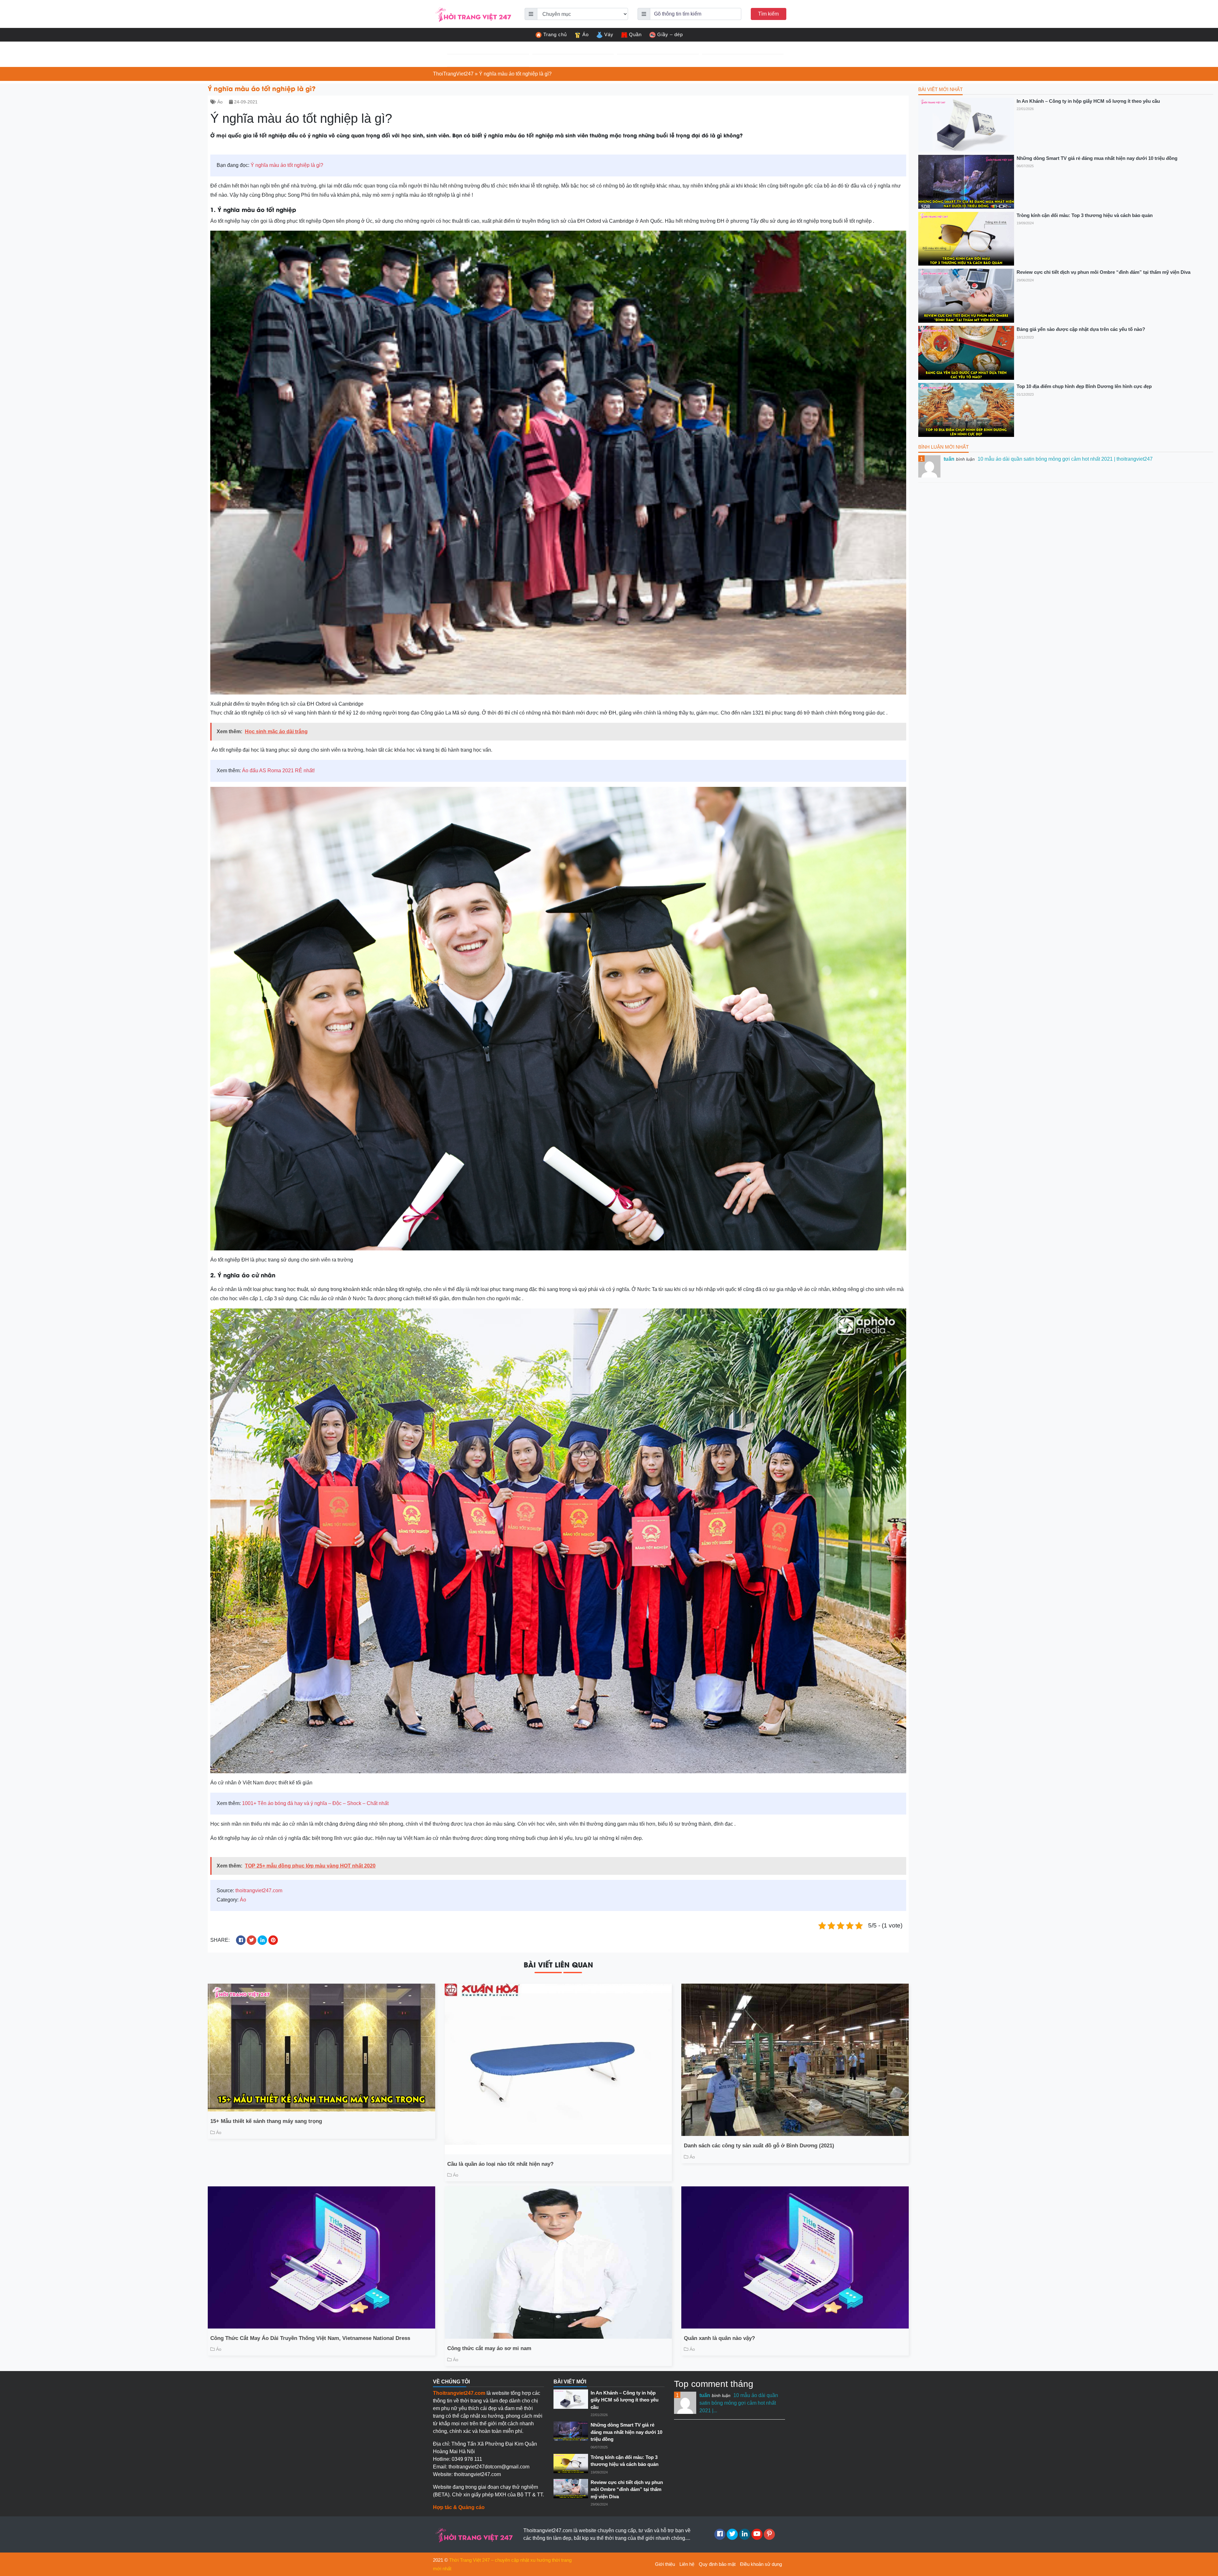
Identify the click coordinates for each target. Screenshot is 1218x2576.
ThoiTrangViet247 (453, 74)
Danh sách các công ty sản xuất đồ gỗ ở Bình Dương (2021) (759, 2146)
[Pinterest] (769, 2534)
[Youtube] (757, 2534)
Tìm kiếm (768, 14)
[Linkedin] (745, 2534)
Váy (609, 34)
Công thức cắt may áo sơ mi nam (489, 2348)
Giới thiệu (665, 2564)
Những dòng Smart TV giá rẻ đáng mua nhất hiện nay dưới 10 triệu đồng (1097, 158)
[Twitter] (732, 2534)
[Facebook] (720, 2534)
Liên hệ (687, 2564)
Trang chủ (555, 34)
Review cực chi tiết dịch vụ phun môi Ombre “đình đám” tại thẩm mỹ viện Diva (1103, 272)
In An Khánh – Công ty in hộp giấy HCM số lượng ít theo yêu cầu (1088, 101)
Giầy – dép (670, 34)
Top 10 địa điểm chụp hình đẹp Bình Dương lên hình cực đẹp (1084, 386)
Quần (635, 34)
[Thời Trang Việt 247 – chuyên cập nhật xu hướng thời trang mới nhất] (473, 13)
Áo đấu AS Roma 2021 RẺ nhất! (278, 771)
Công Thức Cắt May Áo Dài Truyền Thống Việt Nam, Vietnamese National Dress (310, 2338)
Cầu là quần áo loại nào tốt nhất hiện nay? (500, 2164)
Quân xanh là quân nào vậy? (719, 2338)
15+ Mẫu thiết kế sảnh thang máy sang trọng (266, 2121)
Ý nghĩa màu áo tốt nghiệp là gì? (287, 165)
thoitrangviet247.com (259, 1891)
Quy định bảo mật (717, 2564)
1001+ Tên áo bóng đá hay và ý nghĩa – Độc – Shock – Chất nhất (315, 1803)
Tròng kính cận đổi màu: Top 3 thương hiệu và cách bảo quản (1085, 215)
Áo (586, 34)
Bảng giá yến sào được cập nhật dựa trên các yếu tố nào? (1081, 329)
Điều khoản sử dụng (761, 2564)
